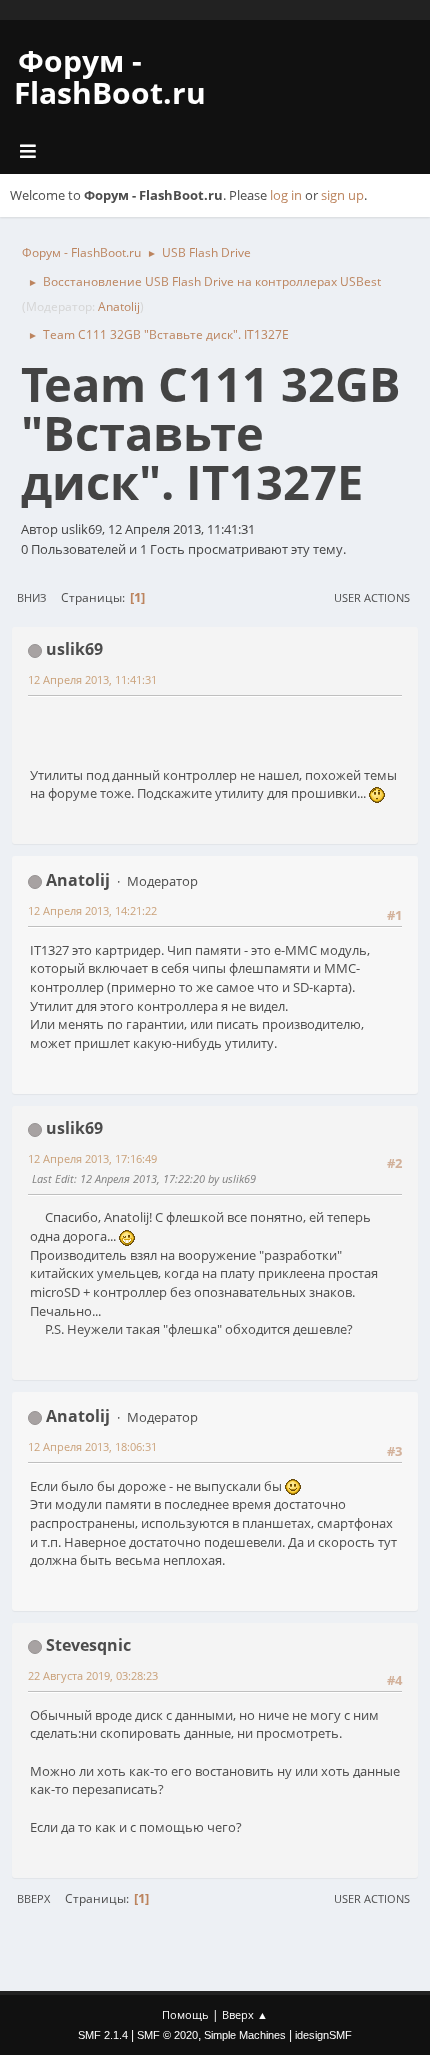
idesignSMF (323, 2035)
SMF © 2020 (167, 2035)
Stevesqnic (88, 1645)
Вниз (31, 597)
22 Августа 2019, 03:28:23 (93, 1675)
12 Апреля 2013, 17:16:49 (92, 1158)
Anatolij (119, 306)
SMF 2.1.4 (103, 2035)
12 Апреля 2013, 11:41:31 (92, 679)
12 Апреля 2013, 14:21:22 (92, 910)
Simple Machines (245, 2035)
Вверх (33, 1898)
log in (286, 195)
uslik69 (74, 649)
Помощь (185, 2014)
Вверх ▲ (245, 2014)
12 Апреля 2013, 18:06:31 (92, 1446)
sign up (342, 195)
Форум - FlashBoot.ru (110, 76)
